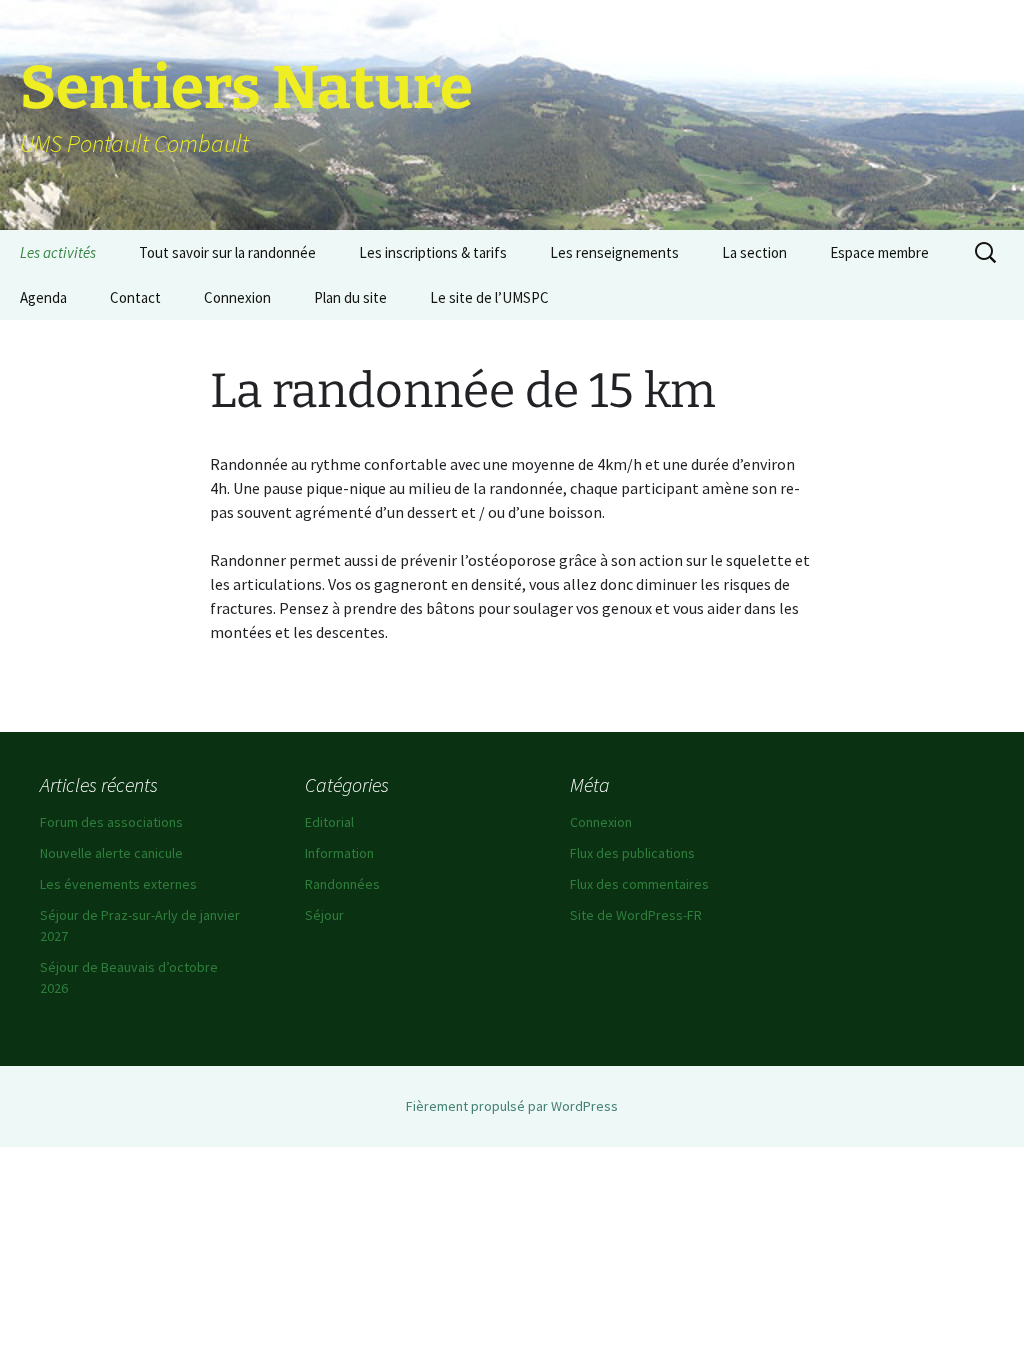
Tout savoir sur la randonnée (227, 252)
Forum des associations (111, 822)
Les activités (58, 252)
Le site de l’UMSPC (489, 297)
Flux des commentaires (639, 884)
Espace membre (879, 252)
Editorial (329, 822)
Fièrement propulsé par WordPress (512, 1106)
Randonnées (342, 884)
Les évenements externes (118, 884)
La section (754, 252)
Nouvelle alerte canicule (111, 853)
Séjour (324, 915)
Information (339, 853)
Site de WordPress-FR (636, 915)
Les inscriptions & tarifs (433, 252)
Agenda (43, 297)
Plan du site (350, 297)
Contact (135, 297)
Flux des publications (632, 853)
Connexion (237, 297)
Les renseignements (614, 252)
